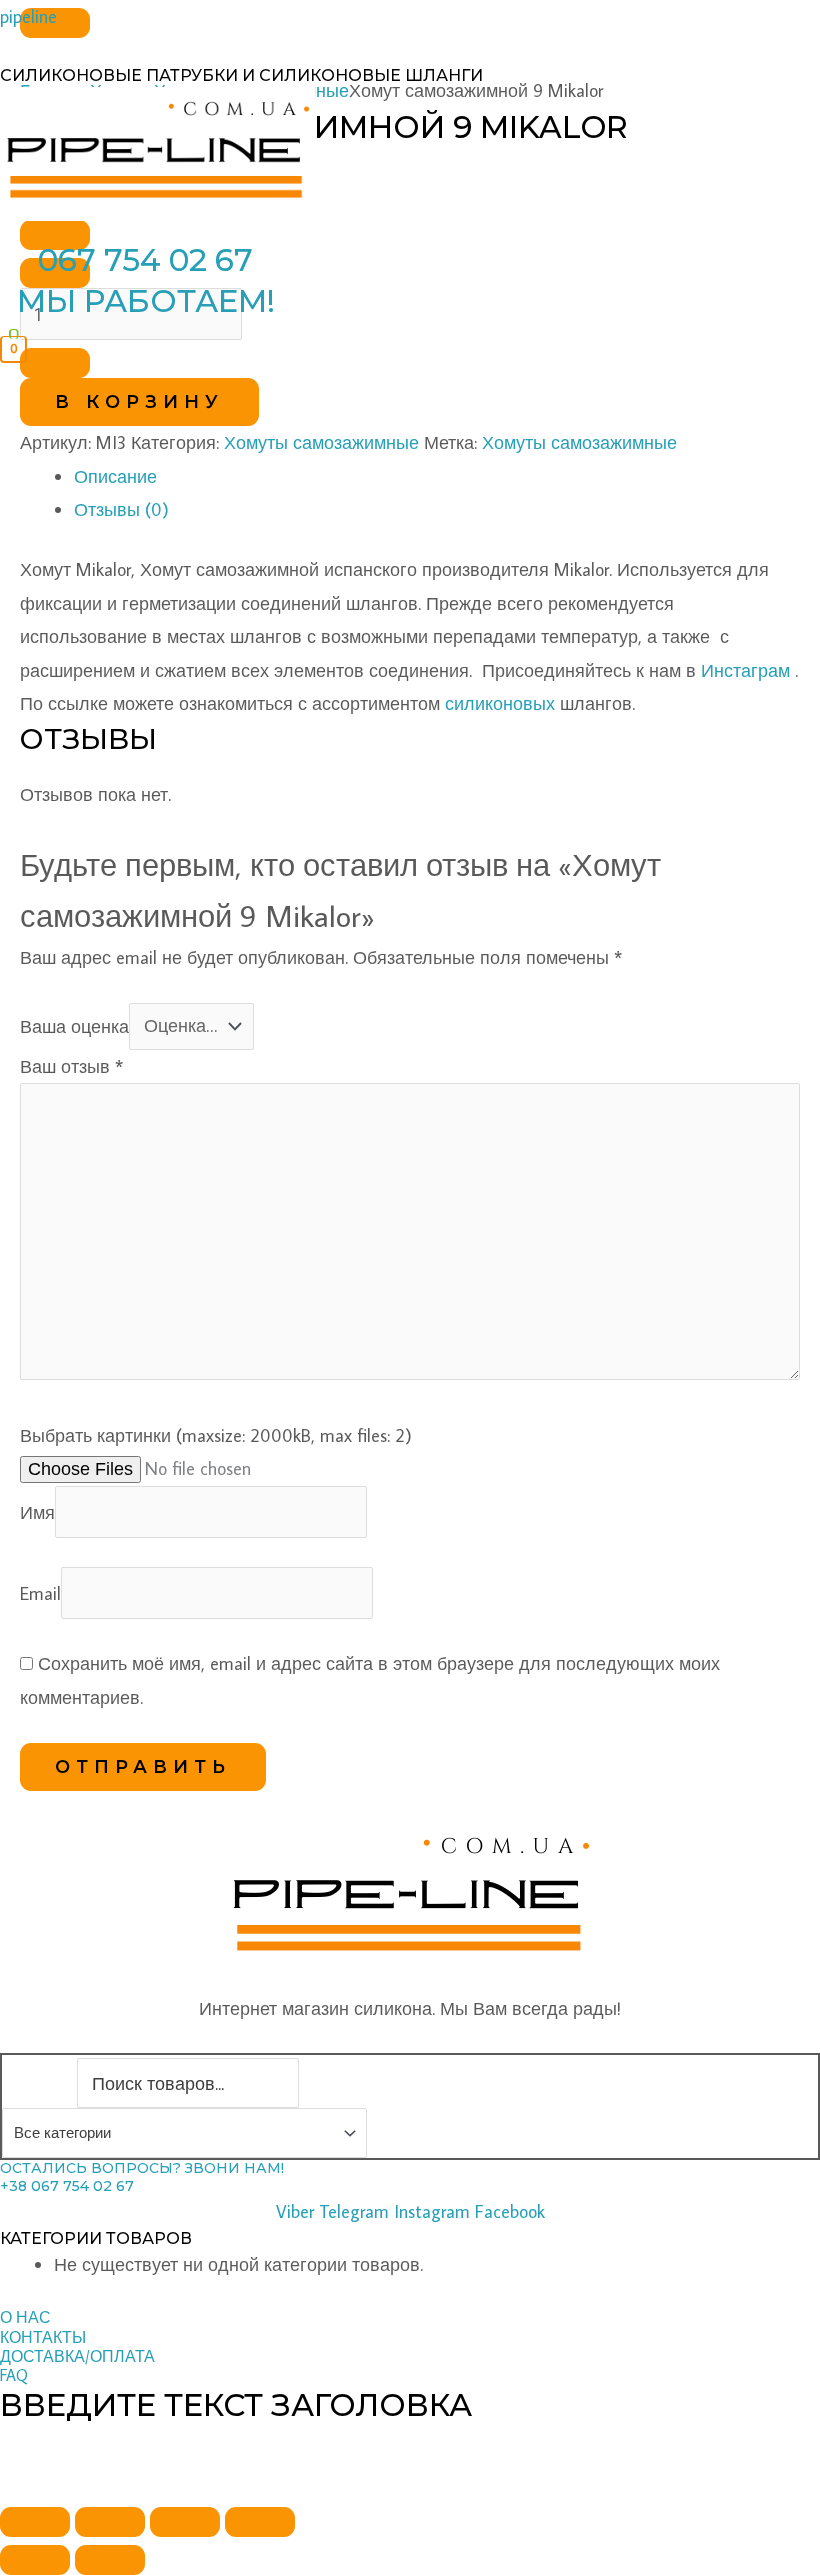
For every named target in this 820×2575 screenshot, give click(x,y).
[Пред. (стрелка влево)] (35, 2560)
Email (40, 1592)
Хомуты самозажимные (321, 442)
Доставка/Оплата (77, 2356)
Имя (37, 1511)
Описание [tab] (115, 476)
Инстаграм (745, 670)
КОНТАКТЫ (43, 2337)
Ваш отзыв (71, 1066)
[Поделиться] (185, 2522)
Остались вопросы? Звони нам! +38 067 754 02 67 (142, 2177)
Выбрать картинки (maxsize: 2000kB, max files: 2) (216, 1435)
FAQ (14, 2375)
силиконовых (500, 703)
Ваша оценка (74, 1025)
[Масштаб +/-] (35, 2522)
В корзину (139, 402)
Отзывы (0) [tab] (121, 509)
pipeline (28, 16)
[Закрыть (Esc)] (260, 2522)
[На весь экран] (110, 2522)
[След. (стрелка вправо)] (110, 2560)
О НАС (25, 2317)
